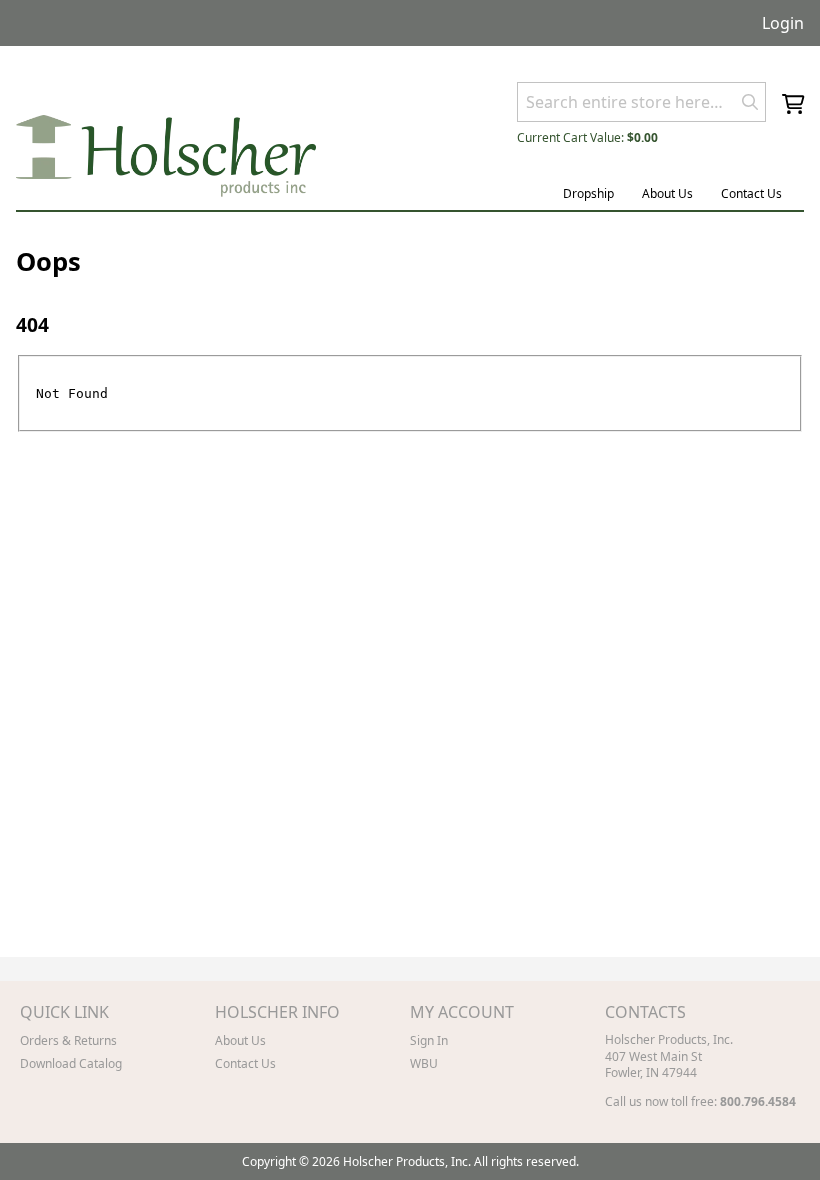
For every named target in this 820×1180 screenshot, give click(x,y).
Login (783, 23)
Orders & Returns (68, 1040)
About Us (667, 193)
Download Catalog (71, 1063)
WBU (424, 1063)
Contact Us (751, 193)
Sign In (429, 1040)
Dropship (588, 193)
